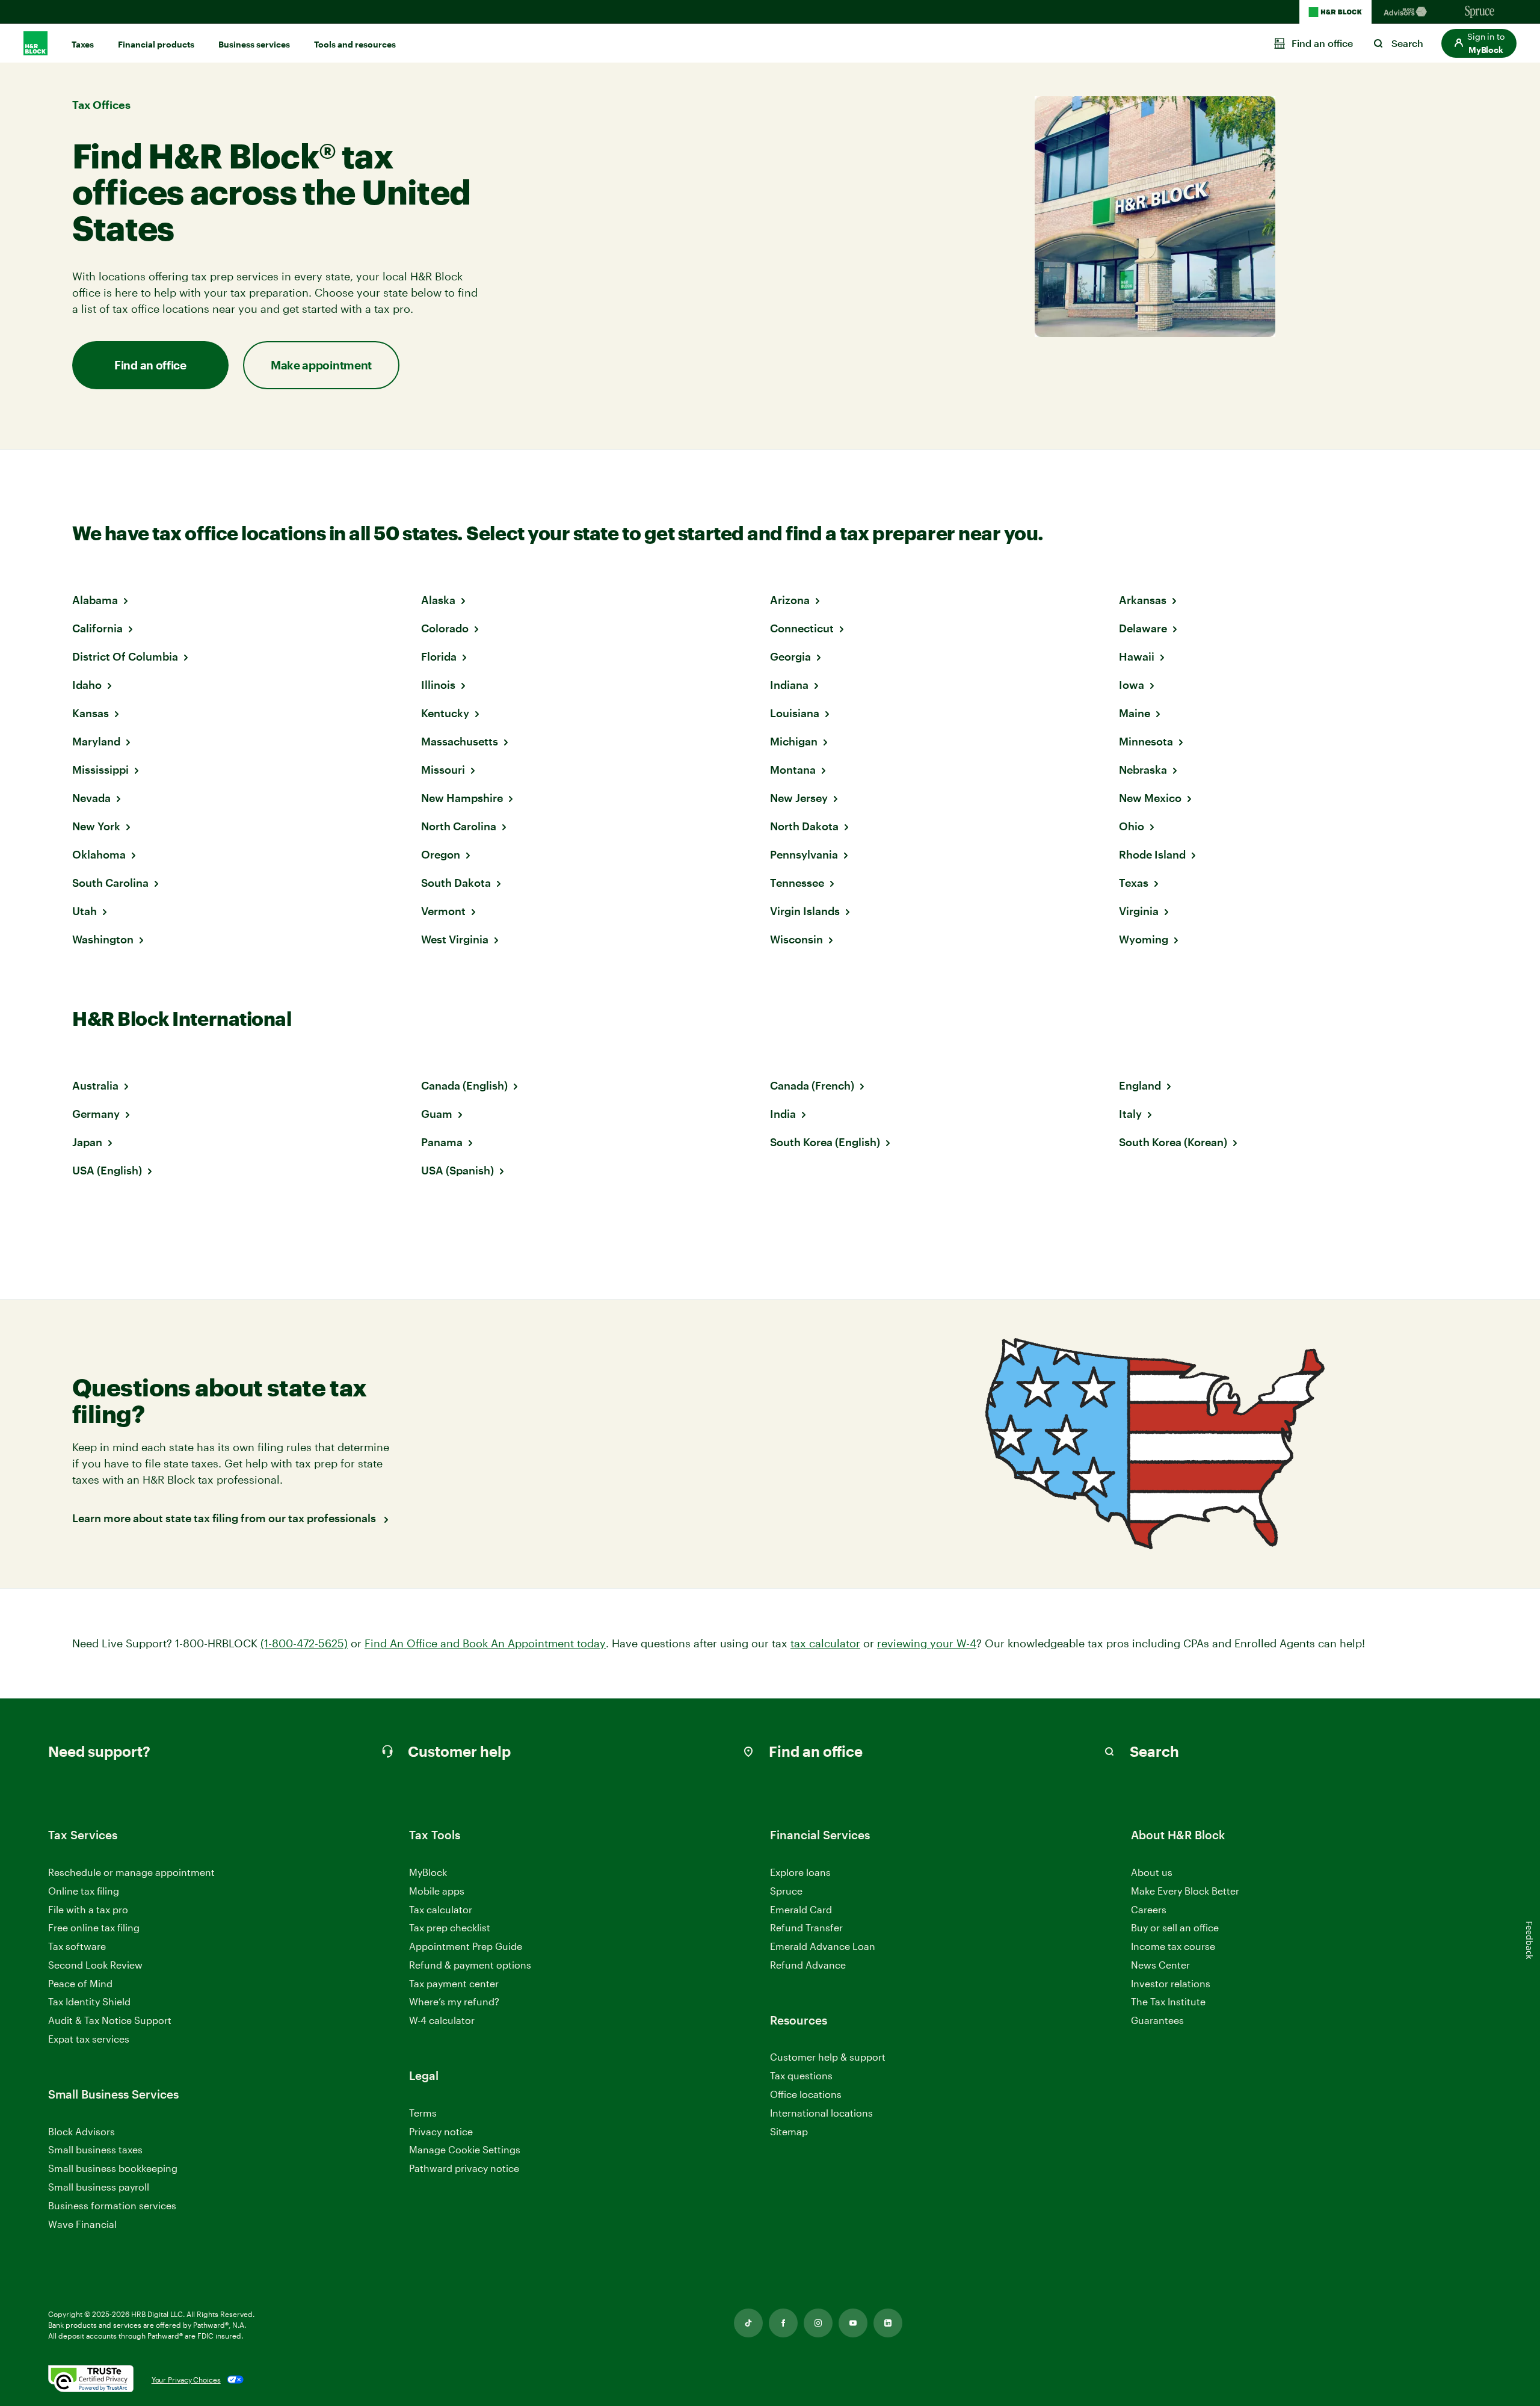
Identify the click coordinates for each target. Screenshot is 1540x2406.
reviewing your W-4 (927, 1643)
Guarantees (1157, 2020)
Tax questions (801, 2075)
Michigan (794, 741)
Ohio (1132, 826)
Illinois (438, 685)
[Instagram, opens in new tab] (818, 2323)
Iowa (1132, 685)
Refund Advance (808, 1965)
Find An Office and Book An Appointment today (485, 1643)
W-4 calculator (442, 2020)
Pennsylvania (804, 854)
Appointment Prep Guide (466, 1946)
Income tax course (1173, 1946)
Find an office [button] (150, 365)
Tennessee (797, 883)
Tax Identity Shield (89, 2001)
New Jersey (799, 798)
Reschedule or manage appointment (131, 1872)
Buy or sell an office (1175, 1927)
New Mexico (1150, 798)
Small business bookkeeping (113, 2168)
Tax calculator (441, 1909)
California (97, 628)
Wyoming (1144, 939)
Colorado (445, 628)
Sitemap (789, 2132)
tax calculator (825, 1643)
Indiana (789, 685)
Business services (254, 44)
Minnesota (1146, 741)
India (783, 1114)
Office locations (806, 2095)
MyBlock (428, 1872)
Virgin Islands (805, 911)
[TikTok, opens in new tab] (748, 2323)
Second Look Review (95, 1965)
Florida (439, 656)
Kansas (91, 713)
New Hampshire (462, 798)
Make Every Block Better (1185, 1891)
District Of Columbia (125, 656)
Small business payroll (99, 2187)
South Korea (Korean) (1173, 1142)
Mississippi (100, 770)
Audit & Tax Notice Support (110, 2020)
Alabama (95, 600)
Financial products (156, 44)
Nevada (91, 798)
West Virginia (455, 939)
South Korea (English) (825, 1142)
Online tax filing (84, 1891)
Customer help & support (828, 2057)
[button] (1479, 43)
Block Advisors (82, 2132)
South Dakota (456, 883)
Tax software (77, 1946)
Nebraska (1143, 770)
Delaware (1143, 628)
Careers (1149, 1910)
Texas (1134, 883)
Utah (85, 911)
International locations (821, 2113)
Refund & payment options (470, 1965)
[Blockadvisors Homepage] (1408, 12)
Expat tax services (89, 2039)
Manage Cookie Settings (465, 2149)
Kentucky (445, 713)
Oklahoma (99, 854)
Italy (1130, 1114)
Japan (87, 1142)
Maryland (96, 741)
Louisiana (795, 713)
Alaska (438, 600)
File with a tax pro (88, 1909)
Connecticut (802, 628)
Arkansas (1143, 600)
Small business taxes (95, 2149)
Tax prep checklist (450, 1927)
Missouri (443, 770)
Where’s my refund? (454, 2001)
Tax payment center (454, 1983)
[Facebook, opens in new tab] (783, 2323)
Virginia (1139, 911)
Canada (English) (464, 1085)
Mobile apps (437, 1891)
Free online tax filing (94, 1927)
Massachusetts (460, 741)
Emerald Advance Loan (823, 1946)
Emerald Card (801, 1909)
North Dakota (804, 826)
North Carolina (459, 826)
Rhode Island (1152, 854)
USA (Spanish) (457, 1170)
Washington (103, 939)
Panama (442, 1142)
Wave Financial (82, 2225)
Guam (437, 1114)
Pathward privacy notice (464, 2168)
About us (1152, 1872)
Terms (423, 2113)
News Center (1160, 1965)
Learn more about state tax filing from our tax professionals (225, 1518)
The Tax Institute (1168, 2002)
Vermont (443, 911)
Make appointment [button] (321, 365)
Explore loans (800, 1872)
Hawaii (1137, 656)
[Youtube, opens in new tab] (853, 2323)
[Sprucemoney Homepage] (1480, 12)
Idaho (87, 685)
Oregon (441, 854)
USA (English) (107, 1170)
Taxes (83, 44)
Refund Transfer (806, 1927)
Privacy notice (441, 2131)
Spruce (786, 1891)
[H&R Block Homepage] (1335, 12)
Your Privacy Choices (186, 2380)
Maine (1135, 713)
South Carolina (110, 883)
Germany (96, 1114)
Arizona (790, 600)
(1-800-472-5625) (304, 1643)
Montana (793, 770)
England (1140, 1085)
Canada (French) (812, 1085)
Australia (95, 1085)
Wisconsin (796, 939)
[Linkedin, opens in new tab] (888, 2323)
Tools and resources (355, 44)
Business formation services (112, 2205)
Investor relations (1171, 1984)
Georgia (790, 656)
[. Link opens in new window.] (91, 2380)
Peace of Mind (80, 1983)
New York (96, 826)
